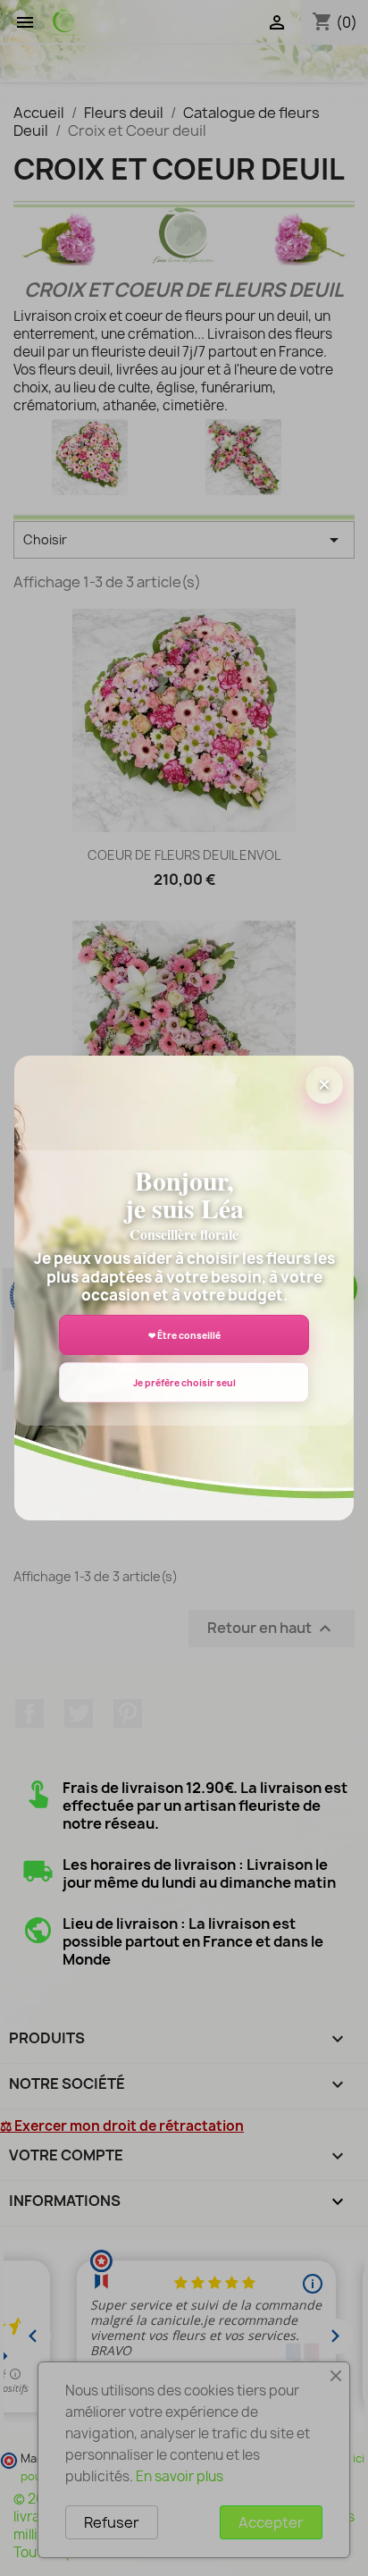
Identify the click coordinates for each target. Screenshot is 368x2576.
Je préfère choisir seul (184, 1383)
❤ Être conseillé (184, 1335)
